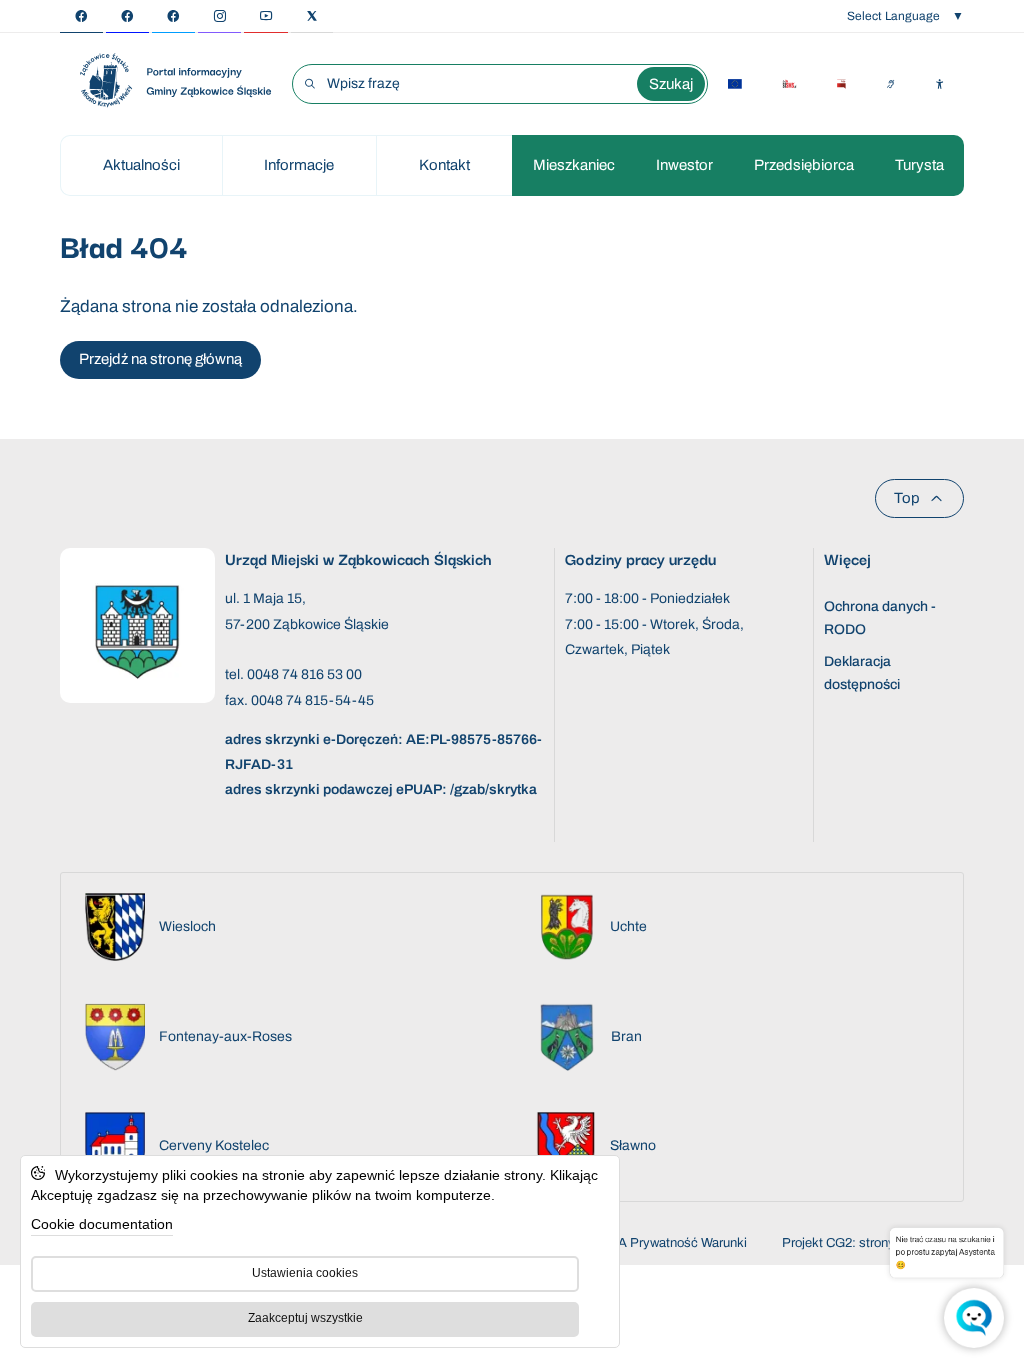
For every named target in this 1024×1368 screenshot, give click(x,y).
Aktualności (141, 165)
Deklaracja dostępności (862, 672)
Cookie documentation (102, 1224)
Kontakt (444, 165)
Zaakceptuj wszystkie (305, 1318)
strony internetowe (911, 1243)
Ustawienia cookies (305, 1273)
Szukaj (671, 84)
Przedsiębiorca (804, 165)
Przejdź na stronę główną (160, 359)
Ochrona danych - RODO (880, 617)
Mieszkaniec (574, 165)
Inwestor (684, 165)
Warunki (724, 1243)
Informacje (299, 165)
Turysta (919, 165)
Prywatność (664, 1243)
